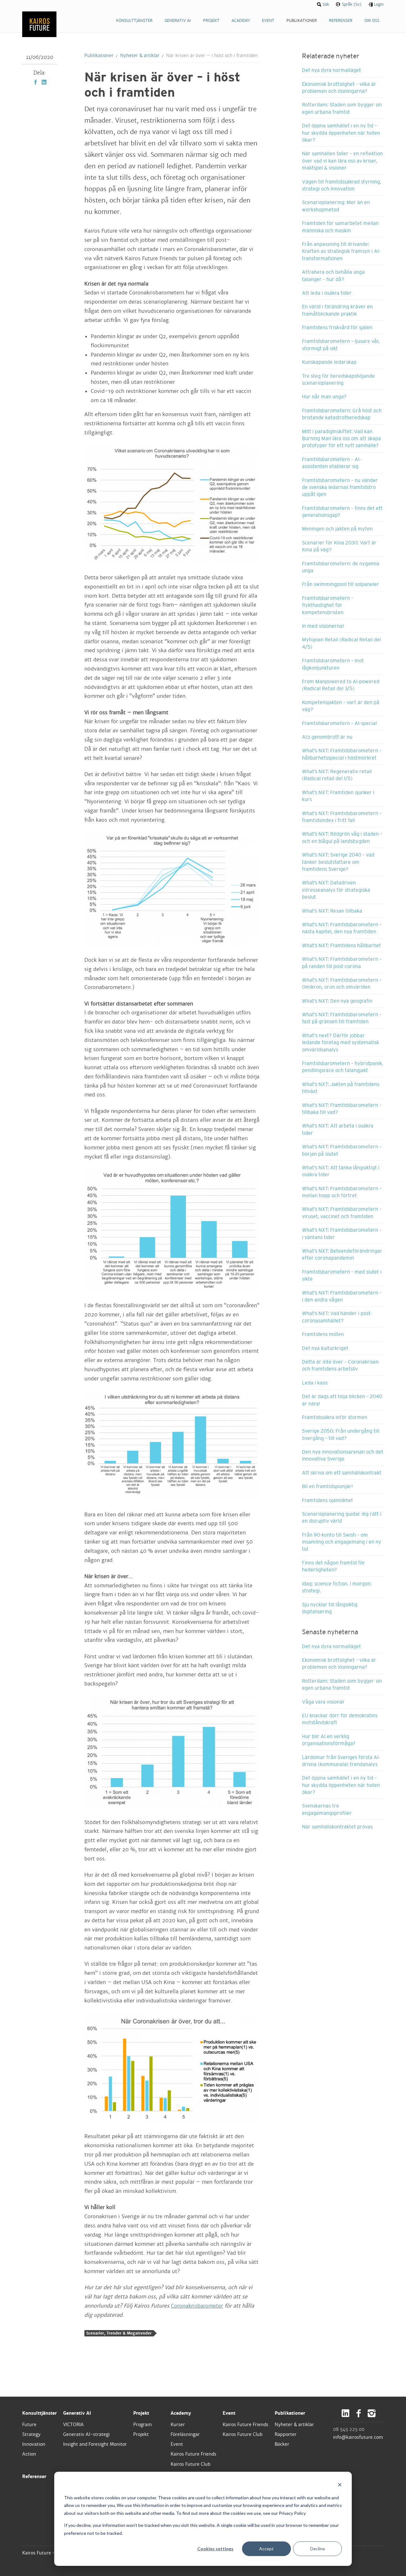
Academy (181, 2413)
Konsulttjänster (39, 2413)
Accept (266, 2549)
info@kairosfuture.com (358, 2437)
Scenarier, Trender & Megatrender (119, 2333)
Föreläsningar (185, 2434)
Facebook (36, 82)
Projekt (141, 2413)
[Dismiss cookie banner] (340, 2486)
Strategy (31, 2434)
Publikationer (99, 55)
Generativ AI (77, 2413)
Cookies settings (215, 2549)
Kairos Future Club (191, 2464)
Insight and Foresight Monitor (95, 2444)
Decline (318, 2549)
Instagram (372, 2413)
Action (29, 2454)
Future (29, 2425)
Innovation (34, 2444)
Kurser (178, 2425)
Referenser (34, 2476)
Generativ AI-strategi (86, 2434)
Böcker (282, 2444)
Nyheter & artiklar (140, 55)
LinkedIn (44, 82)
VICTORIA (73, 2425)
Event (177, 2444)
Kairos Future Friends (193, 2454)
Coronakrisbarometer (197, 2306)
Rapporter (286, 2434)
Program (143, 2425)
